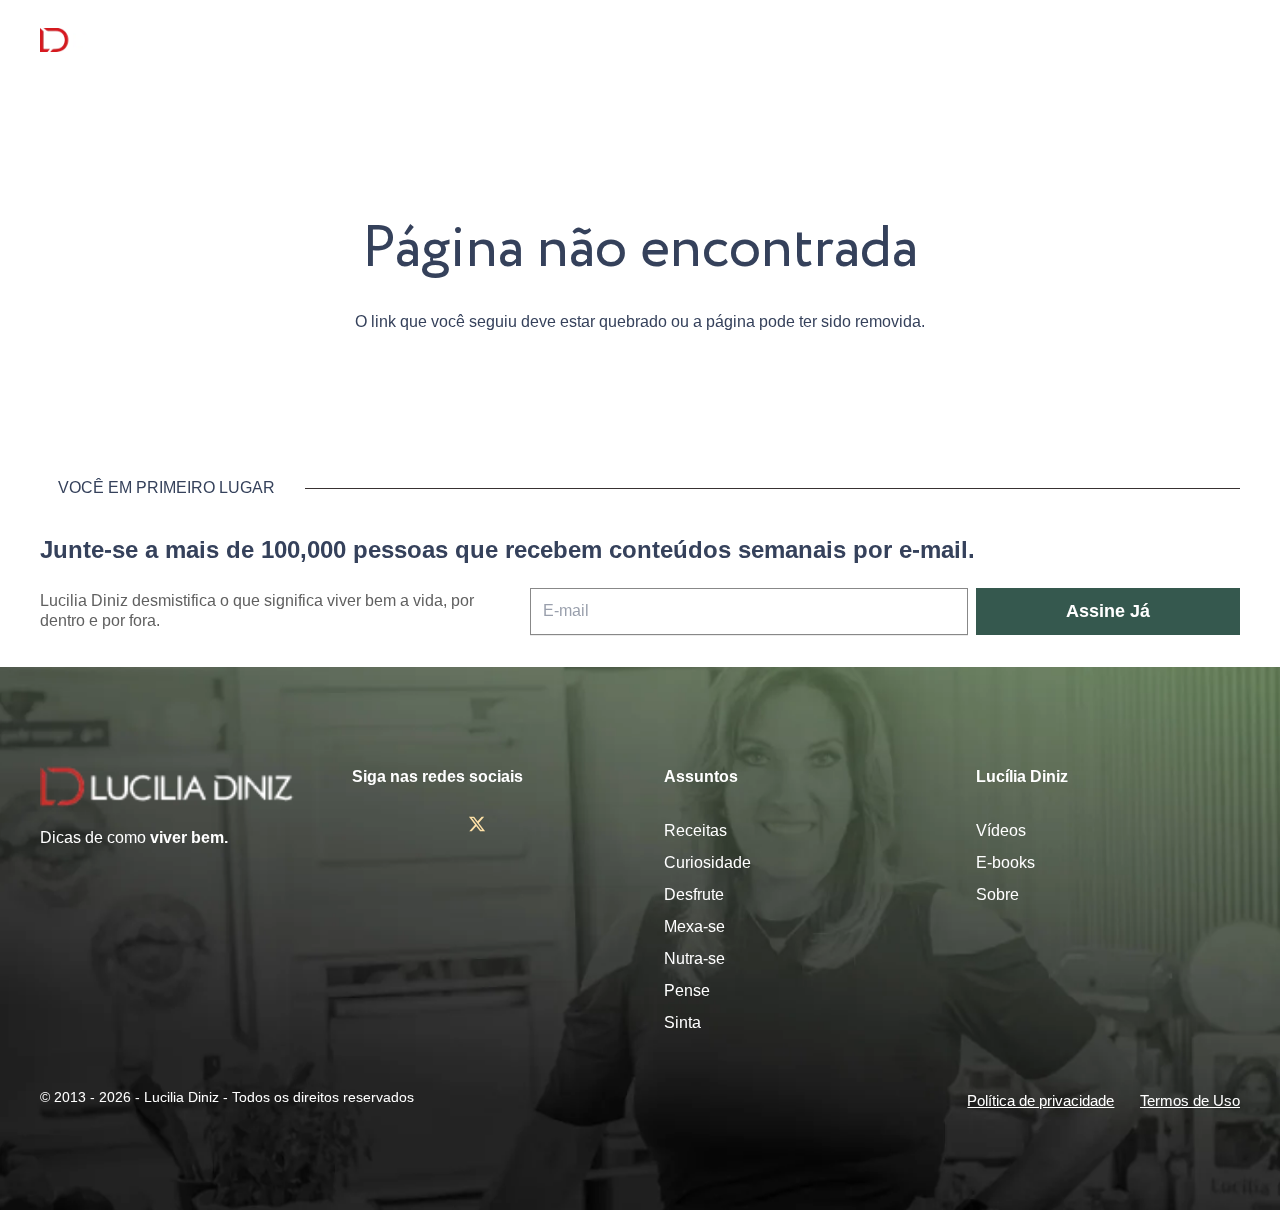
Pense (687, 990)
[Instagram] (360, 825)
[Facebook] (418, 824)
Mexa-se (694, 926)
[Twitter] (477, 824)
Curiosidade (707, 862)
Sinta (682, 1022)
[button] (1225, 40)
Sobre (997, 894)
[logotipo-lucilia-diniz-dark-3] (121, 40)
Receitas (695, 830)
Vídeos (1001, 830)
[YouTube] (537, 824)
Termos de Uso (1190, 1100)
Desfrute (694, 894)
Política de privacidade (1040, 1100)
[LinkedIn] (594, 824)
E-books (1005, 862)
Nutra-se (694, 958)
